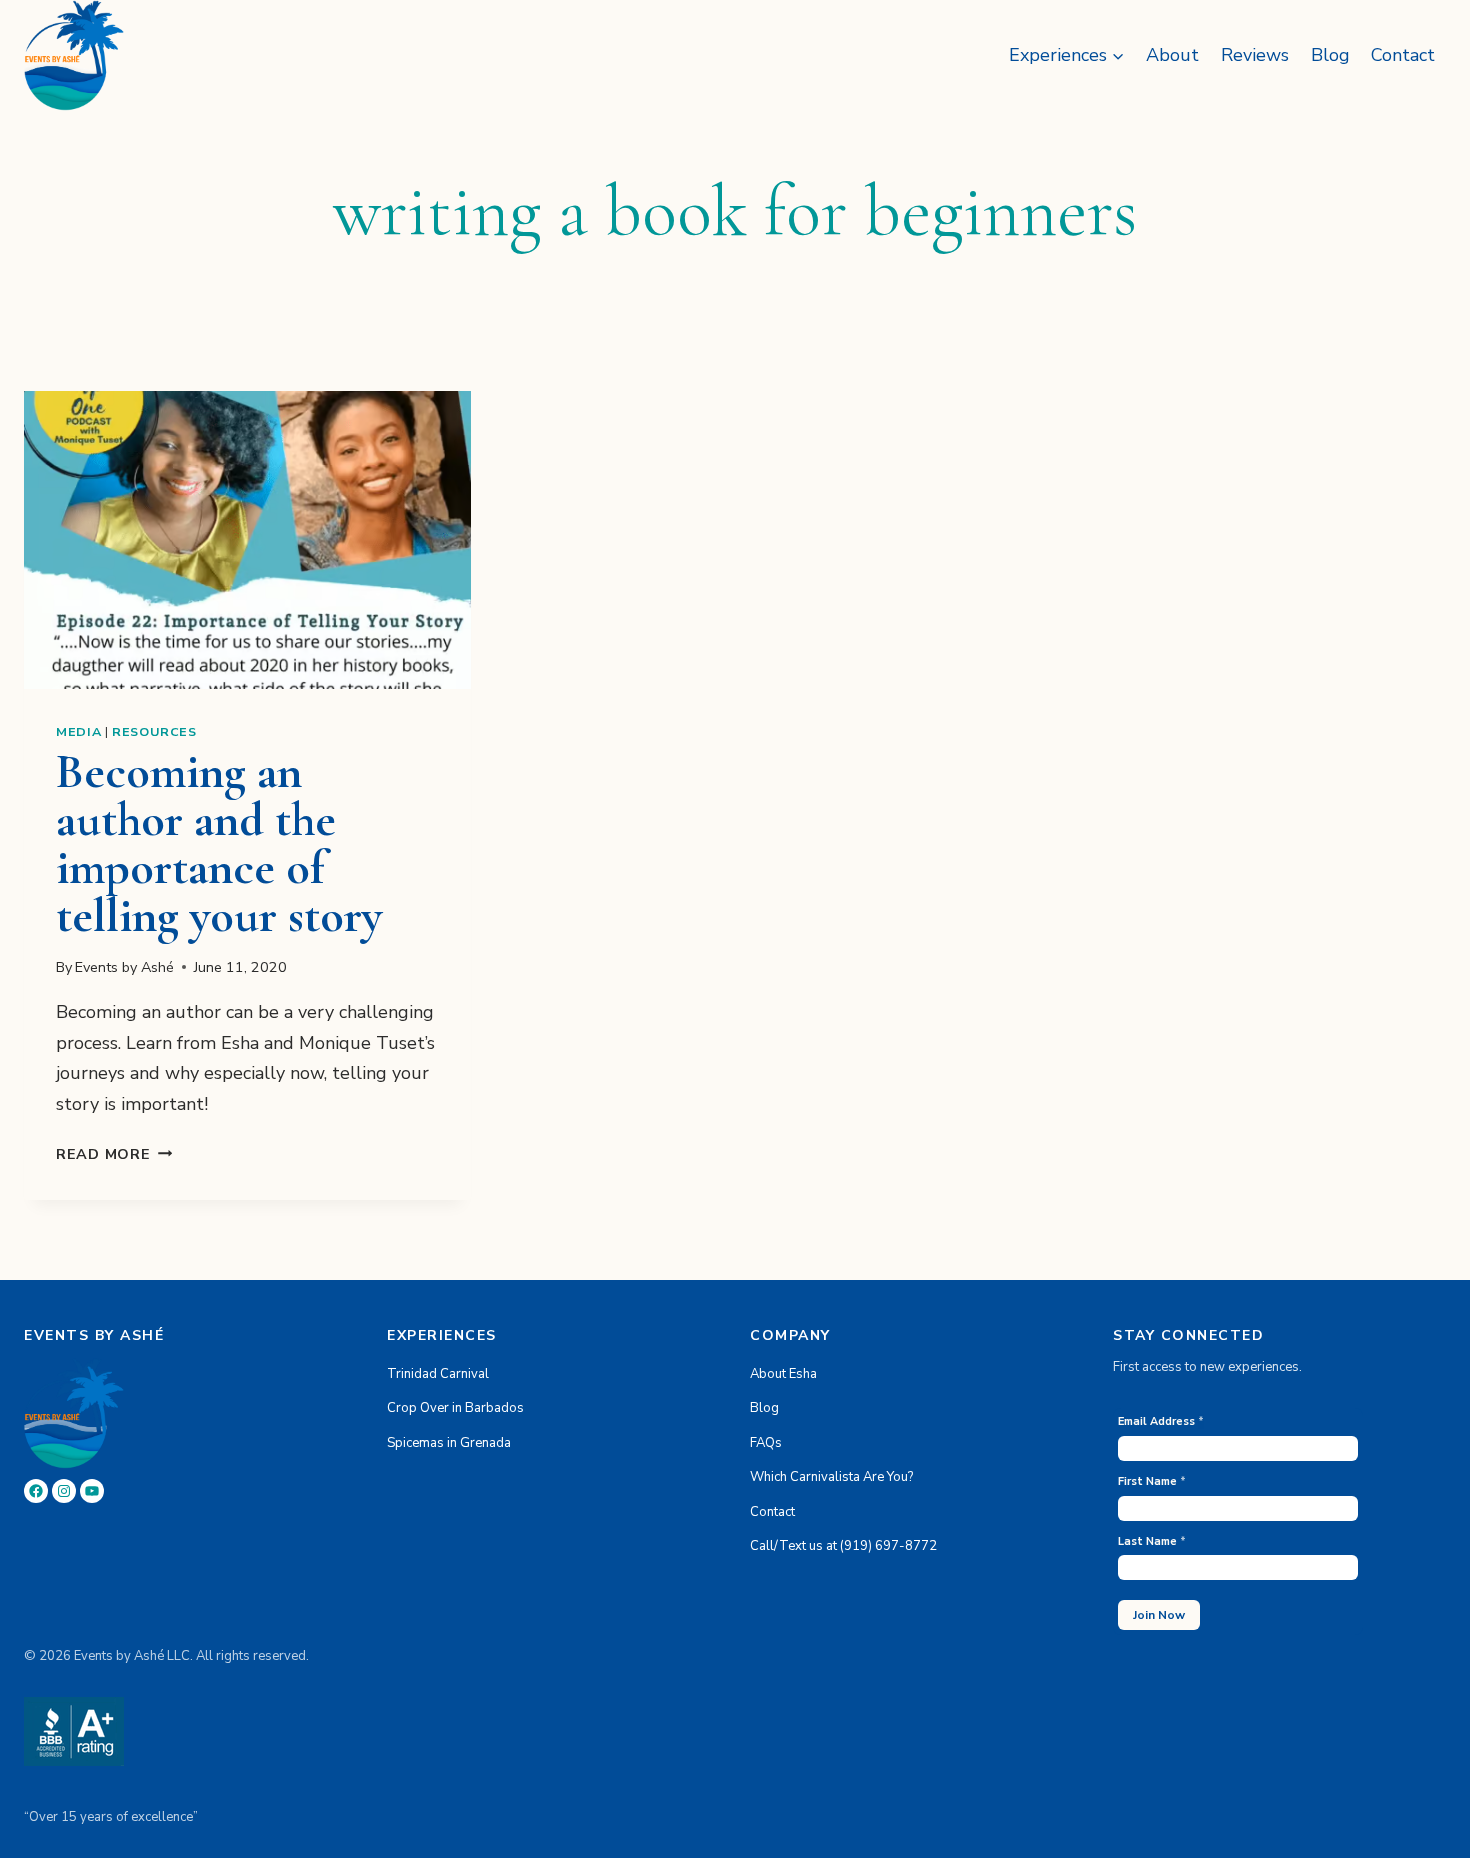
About (1172, 55)
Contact (1403, 55)
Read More (114, 1154)
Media (78, 731)
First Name (1152, 1481)
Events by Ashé (124, 967)
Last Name (1152, 1541)
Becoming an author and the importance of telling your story (219, 844)
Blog (1330, 55)
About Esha (783, 1374)
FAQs (766, 1443)
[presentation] (247, 540)
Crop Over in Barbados (455, 1408)
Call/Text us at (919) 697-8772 (843, 1546)
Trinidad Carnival (438, 1374)
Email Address (1161, 1421)
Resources (154, 731)
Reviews (1255, 55)
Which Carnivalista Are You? (831, 1477)
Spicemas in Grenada (449, 1443)
